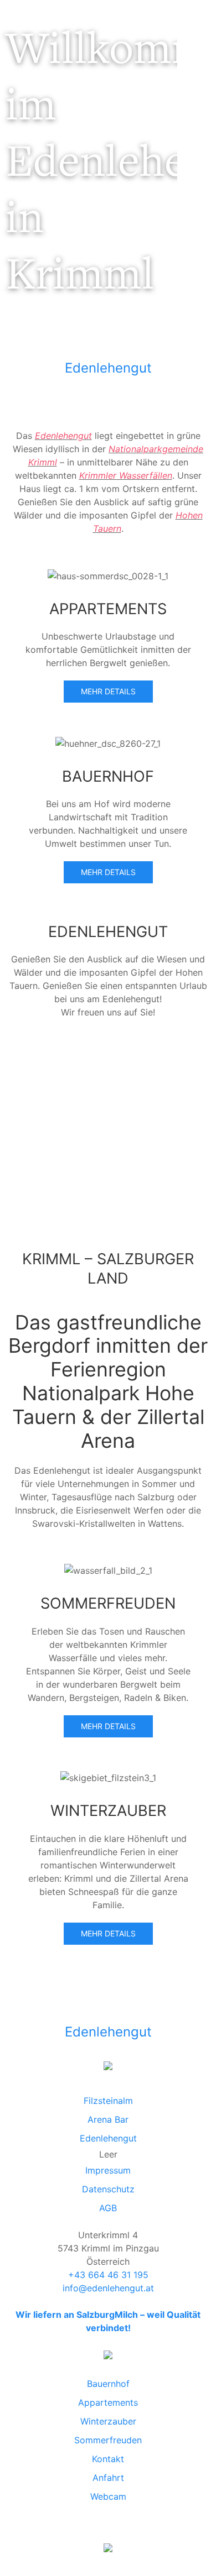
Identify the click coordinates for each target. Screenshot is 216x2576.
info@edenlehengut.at (108, 2288)
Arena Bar (108, 2119)
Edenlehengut (108, 368)
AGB (108, 2208)
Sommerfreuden (108, 2440)
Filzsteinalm (108, 2101)
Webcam (108, 2496)
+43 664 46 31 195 (108, 2275)
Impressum (108, 2170)
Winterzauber (108, 2421)
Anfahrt (108, 2478)
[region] (89, 173)
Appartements (108, 2402)
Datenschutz (108, 2189)
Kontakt (108, 2459)
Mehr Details (108, 691)
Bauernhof (108, 2384)
